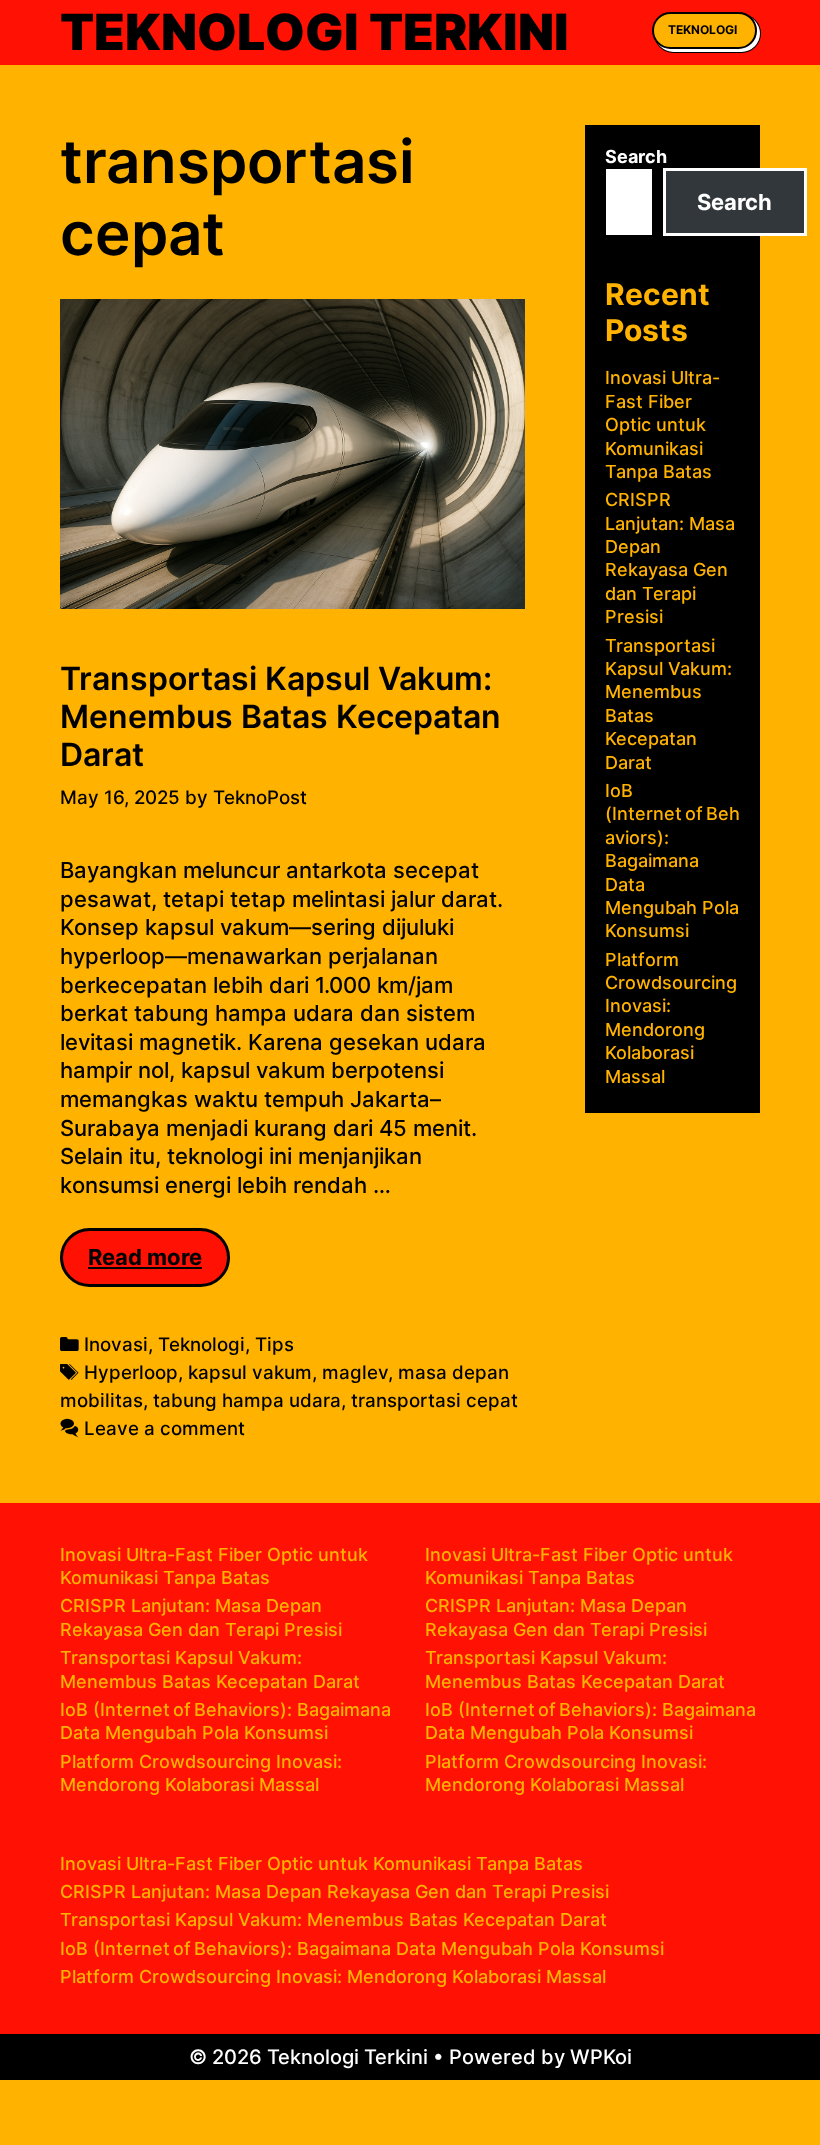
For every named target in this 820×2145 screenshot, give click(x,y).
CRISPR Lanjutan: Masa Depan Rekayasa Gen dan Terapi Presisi (334, 1891)
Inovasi (116, 1344)
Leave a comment (164, 1428)
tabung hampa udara (247, 1400)
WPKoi (601, 2057)
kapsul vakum (250, 1372)
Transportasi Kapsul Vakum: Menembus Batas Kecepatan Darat (280, 717)
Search (636, 156)
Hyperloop (131, 1372)
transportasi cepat (434, 1400)
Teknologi (702, 29)
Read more (159, 1265)
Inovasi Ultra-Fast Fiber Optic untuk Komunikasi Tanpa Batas (662, 424)
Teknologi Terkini (314, 32)
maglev (355, 1372)
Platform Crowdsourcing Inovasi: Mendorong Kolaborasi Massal (333, 1976)
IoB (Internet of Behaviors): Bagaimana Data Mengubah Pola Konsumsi (672, 860)
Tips (274, 1344)
